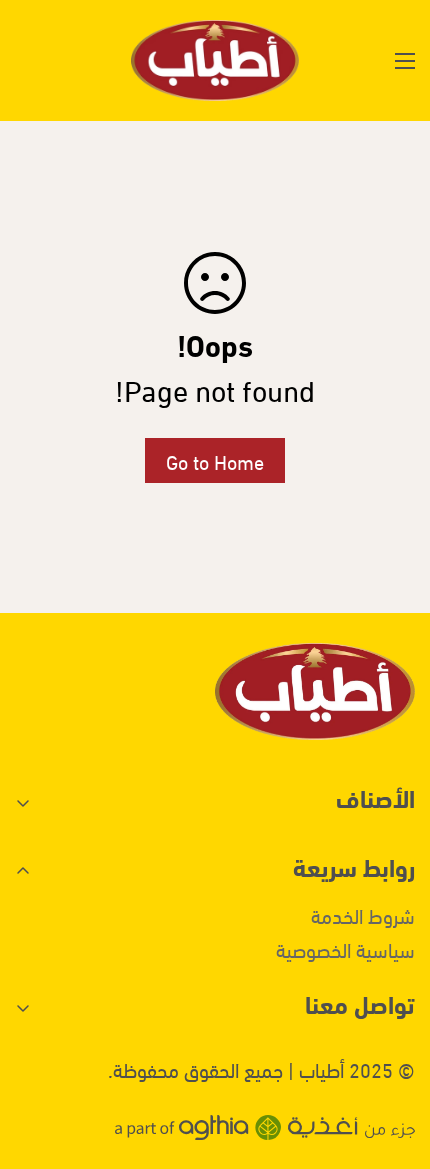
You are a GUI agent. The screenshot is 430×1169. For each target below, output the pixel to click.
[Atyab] (215, 60)
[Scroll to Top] (36, 1063)
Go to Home (215, 460)
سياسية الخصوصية (345, 948)
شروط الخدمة (363, 914)
